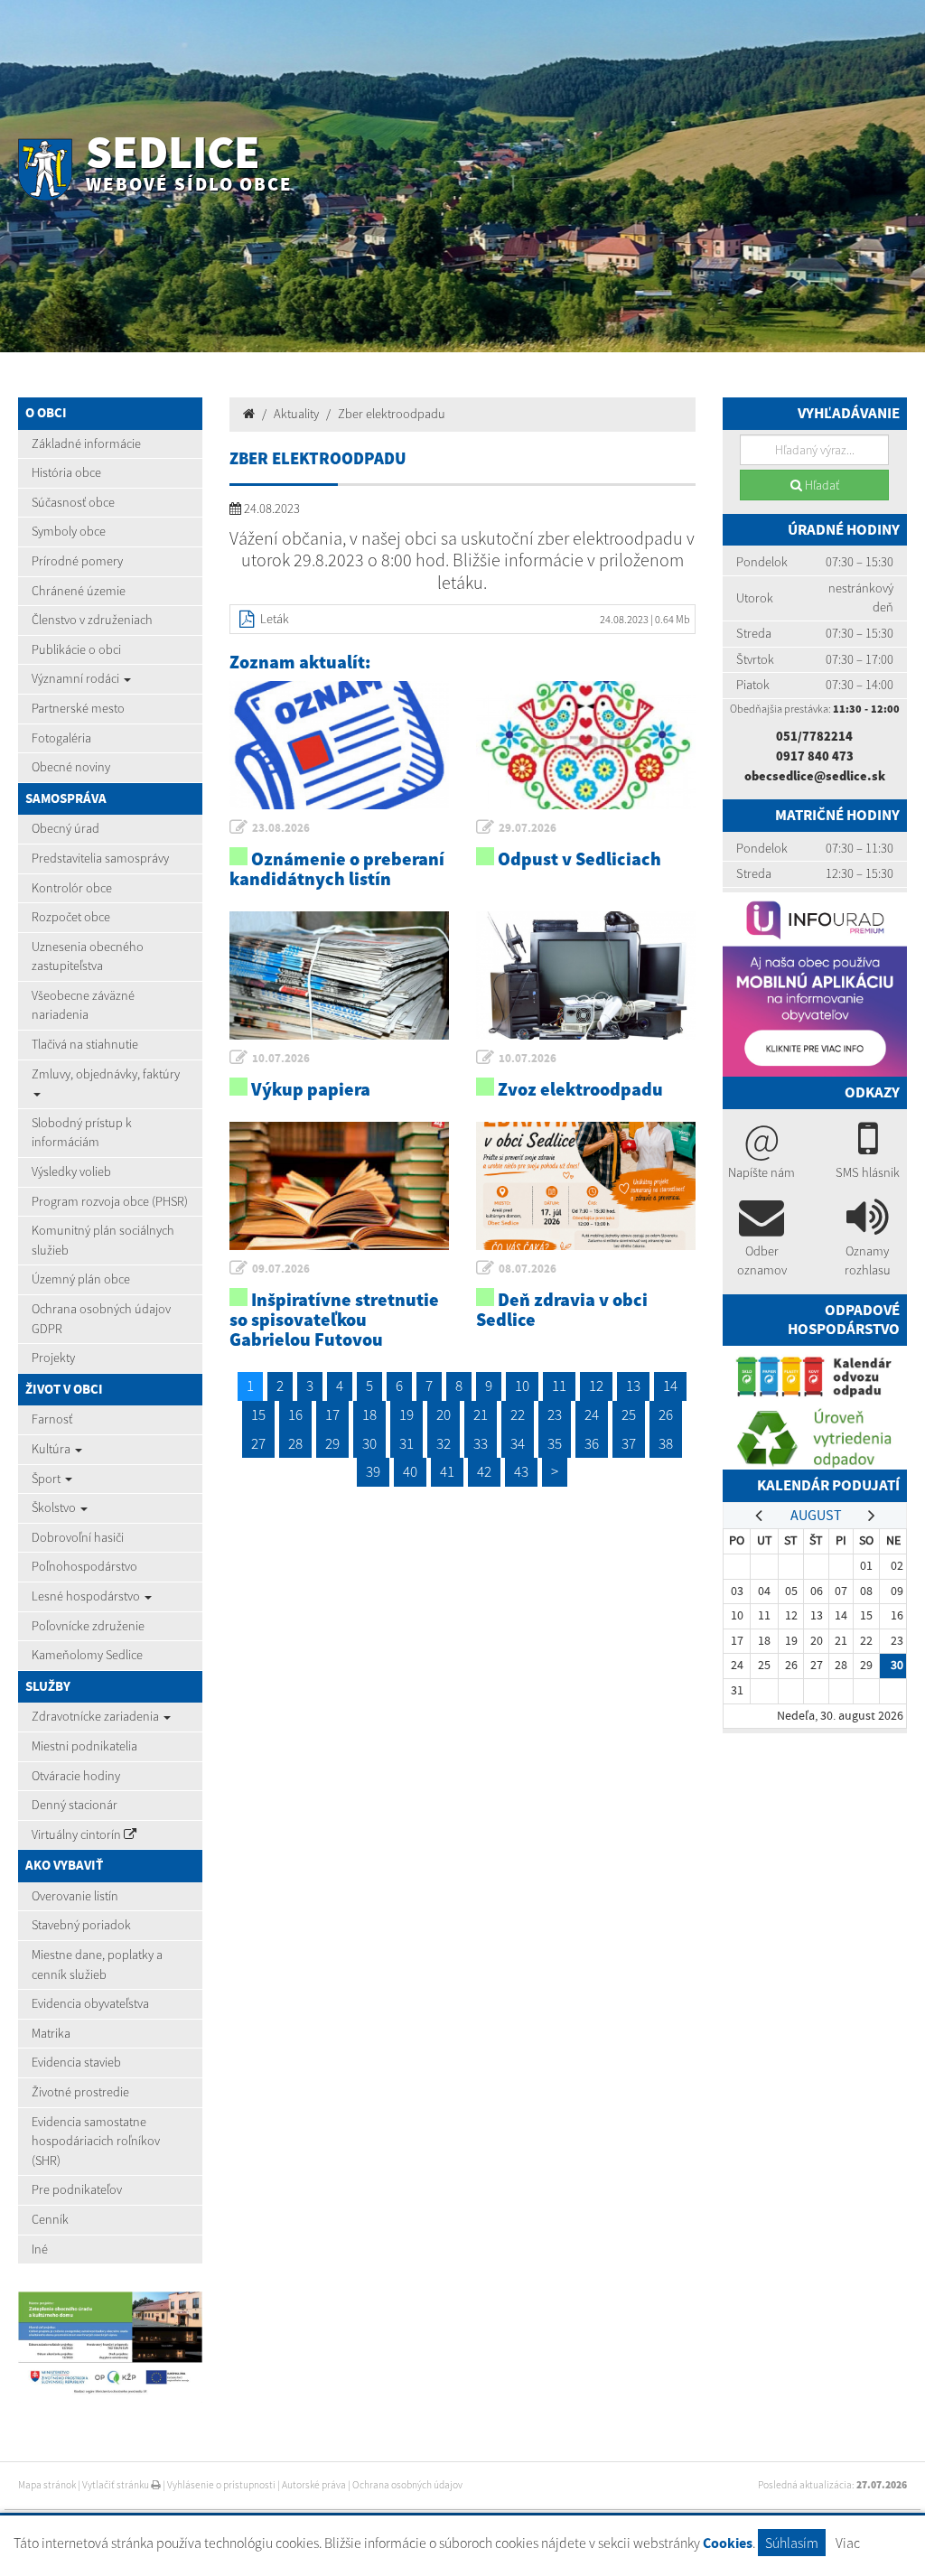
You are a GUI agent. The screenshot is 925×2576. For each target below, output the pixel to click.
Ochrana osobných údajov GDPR (101, 1319)
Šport (47, 1479)
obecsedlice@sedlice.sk (815, 776)
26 (666, 1414)
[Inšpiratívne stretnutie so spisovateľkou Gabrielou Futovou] (339, 1186)
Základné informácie (86, 443)
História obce (66, 472)
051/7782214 (814, 736)
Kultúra (52, 1449)
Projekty (53, 1358)
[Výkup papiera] (339, 975)
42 (484, 1471)
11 (559, 1386)
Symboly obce (69, 531)
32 (444, 1443)
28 (295, 1443)
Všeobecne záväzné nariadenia (83, 1005)
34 (518, 1443)
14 (670, 1386)
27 (258, 1443)
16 (295, 1414)
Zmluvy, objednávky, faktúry (106, 1074)
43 (521, 1471)
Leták (275, 619)
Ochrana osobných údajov (407, 2485)
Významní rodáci (77, 678)
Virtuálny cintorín (78, 1834)
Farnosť (52, 1419)
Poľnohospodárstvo (84, 1566)
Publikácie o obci (76, 649)
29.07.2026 (528, 828)
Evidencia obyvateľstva (90, 2003)
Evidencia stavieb (76, 2062)
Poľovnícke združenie (88, 1626)
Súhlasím (792, 2543)
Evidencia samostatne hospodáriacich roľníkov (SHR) (96, 2141)
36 (592, 1443)
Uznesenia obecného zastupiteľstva (88, 957)
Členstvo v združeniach (92, 620)
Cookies (728, 2543)
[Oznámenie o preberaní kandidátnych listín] (339, 745)
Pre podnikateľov (77, 2189)
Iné (40, 2249)
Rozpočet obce (71, 917)
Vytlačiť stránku (117, 2485)
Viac (848, 2543)
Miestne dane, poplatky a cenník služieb (97, 1965)
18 (369, 1414)
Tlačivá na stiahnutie (85, 1044)
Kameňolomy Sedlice (87, 1655)
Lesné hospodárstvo (87, 1596)
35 (555, 1443)
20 (444, 1414)
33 (481, 1443)
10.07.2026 (281, 1058)
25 (629, 1414)
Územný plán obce (81, 1279)
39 (373, 1471)
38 (666, 1443)
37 (629, 1443)
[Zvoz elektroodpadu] (586, 975)
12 (596, 1386)
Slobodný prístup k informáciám (82, 1133)
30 (369, 1443)
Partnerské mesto (78, 708)
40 (410, 1471)
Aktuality (296, 414)
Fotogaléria (61, 738)
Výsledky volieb (71, 1171)
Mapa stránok (47, 2485)
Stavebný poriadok (81, 1925)
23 (555, 1414)
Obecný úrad (65, 828)
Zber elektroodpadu (392, 414)
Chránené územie (79, 591)
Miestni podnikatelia (84, 1746)
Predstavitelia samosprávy (100, 858)
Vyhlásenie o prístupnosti (221, 2485)
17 (332, 1414)
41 (447, 1471)
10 (522, 1386)
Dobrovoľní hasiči (78, 1537)
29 (332, 1443)
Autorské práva (314, 2485)
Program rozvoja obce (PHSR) (110, 1201)
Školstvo (55, 1507)
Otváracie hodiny (76, 1776)
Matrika (51, 2033)
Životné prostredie (80, 2092)
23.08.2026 (281, 828)
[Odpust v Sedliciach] (586, 745)
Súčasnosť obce (73, 502)
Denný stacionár (75, 1805)
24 (592, 1414)
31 (406, 1443)
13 (633, 1386)
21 (481, 1414)
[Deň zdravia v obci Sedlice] (586, 1186)
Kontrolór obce (72, 888)
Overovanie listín (75, 1896)
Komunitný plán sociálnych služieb (103, 1240)
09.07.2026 (281, 1269)
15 (258, 1414)
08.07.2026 (528, 1269)
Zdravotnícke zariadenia (97, 1716)
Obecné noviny (71, 767)
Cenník (50, 2219)
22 (518, 1414)
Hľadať (821, 485)
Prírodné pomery (77, 561)
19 (406, 1414)
